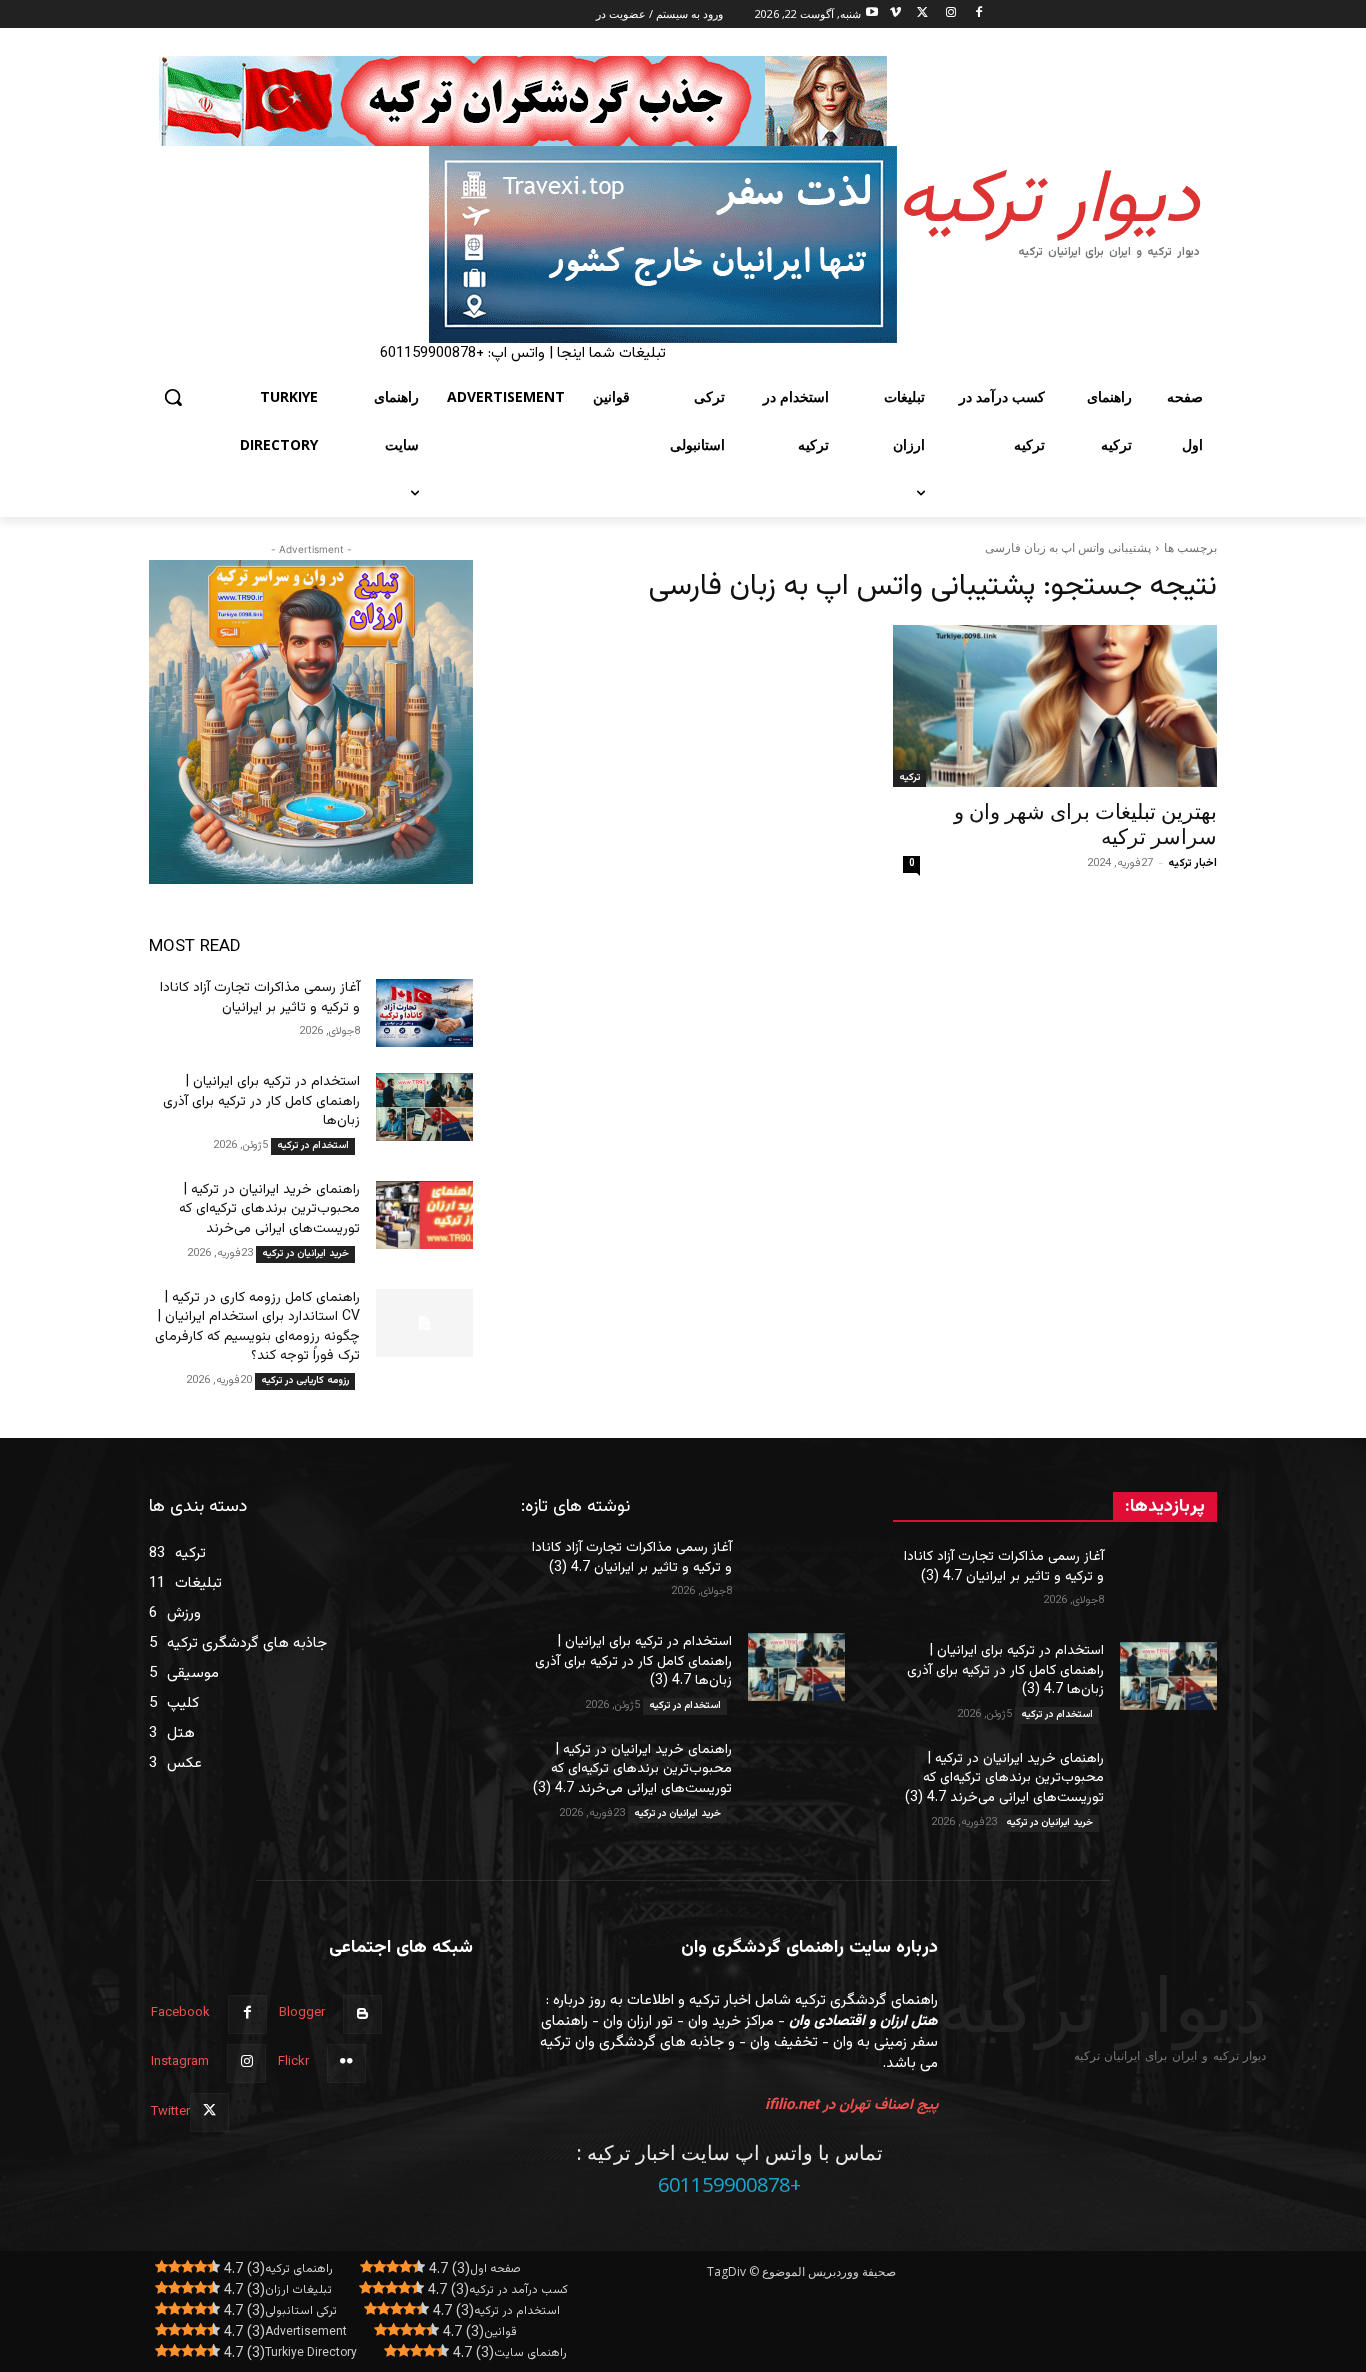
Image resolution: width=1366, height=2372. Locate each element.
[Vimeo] (895, 14)
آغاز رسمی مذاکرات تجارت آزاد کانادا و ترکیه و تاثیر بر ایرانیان (260, 998)
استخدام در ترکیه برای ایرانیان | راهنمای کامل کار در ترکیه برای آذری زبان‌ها (261, 1101)
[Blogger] (362, 2014)
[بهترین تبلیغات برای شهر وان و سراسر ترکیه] (1055, 706)
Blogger (302, 2013)
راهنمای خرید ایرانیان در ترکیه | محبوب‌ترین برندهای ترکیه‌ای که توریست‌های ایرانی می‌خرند (269, 1209)
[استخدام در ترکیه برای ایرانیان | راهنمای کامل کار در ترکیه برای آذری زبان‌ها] (424, 1107)
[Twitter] (923, 14)
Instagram (180, 2062)
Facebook (180, 2013)
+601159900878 (729, 2184)
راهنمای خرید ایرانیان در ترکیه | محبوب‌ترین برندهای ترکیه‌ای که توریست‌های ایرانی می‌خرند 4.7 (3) (1004, 1778)
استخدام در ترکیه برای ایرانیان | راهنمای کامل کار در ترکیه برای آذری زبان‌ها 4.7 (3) (1005, 1670)
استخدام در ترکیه (313, 1145)
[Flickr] (346, 2063)
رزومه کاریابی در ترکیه (305, 1380)
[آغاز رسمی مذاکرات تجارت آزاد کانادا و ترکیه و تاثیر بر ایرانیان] (424, 1013)
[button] (173, 397)
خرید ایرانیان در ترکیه (305, 1253)
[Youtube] (872, 14)
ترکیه (909, 777)
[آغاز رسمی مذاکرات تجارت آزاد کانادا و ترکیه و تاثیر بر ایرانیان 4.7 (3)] (1168, 1582)
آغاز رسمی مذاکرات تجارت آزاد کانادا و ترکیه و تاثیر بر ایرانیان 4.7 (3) (1004, 1567)
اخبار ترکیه (1192, 863)
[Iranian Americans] (523, 244)
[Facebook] (978, 14)
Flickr (293, 2062)
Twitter (170, 2112)
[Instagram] (950, 14)
